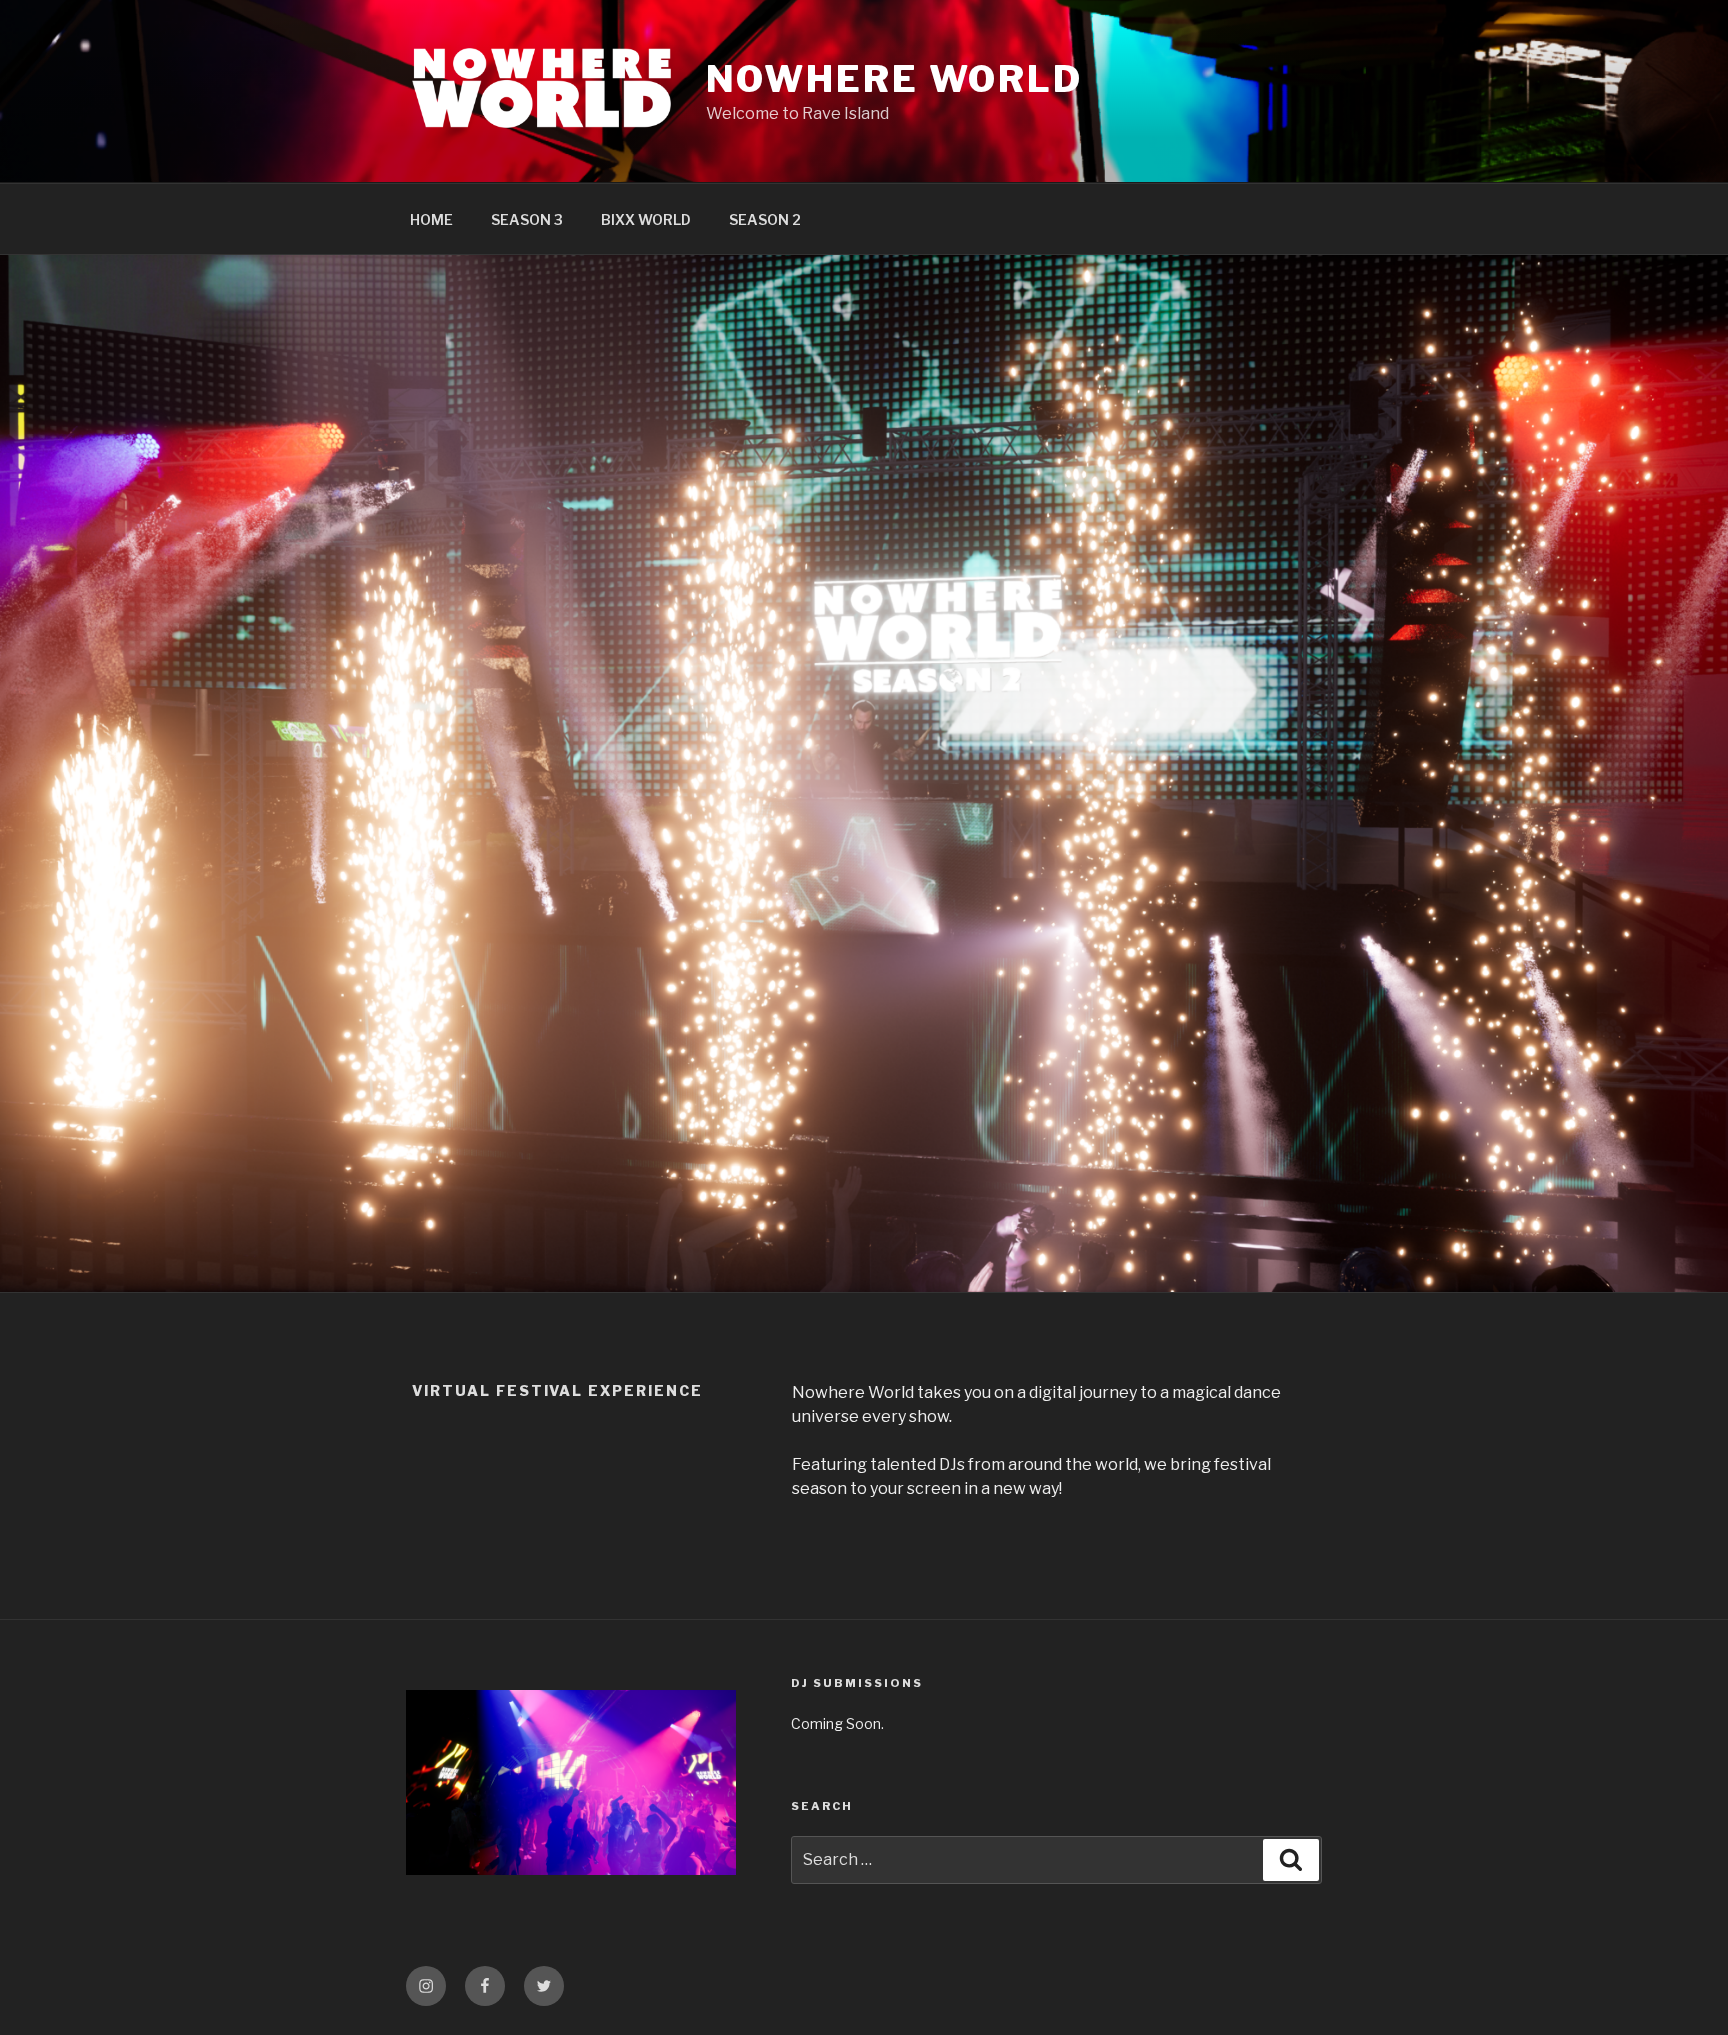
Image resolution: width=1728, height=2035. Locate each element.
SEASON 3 (527, 219)
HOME (431, 219)
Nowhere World (894, 79)
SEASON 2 (765, 219)
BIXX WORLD (646, 219)
